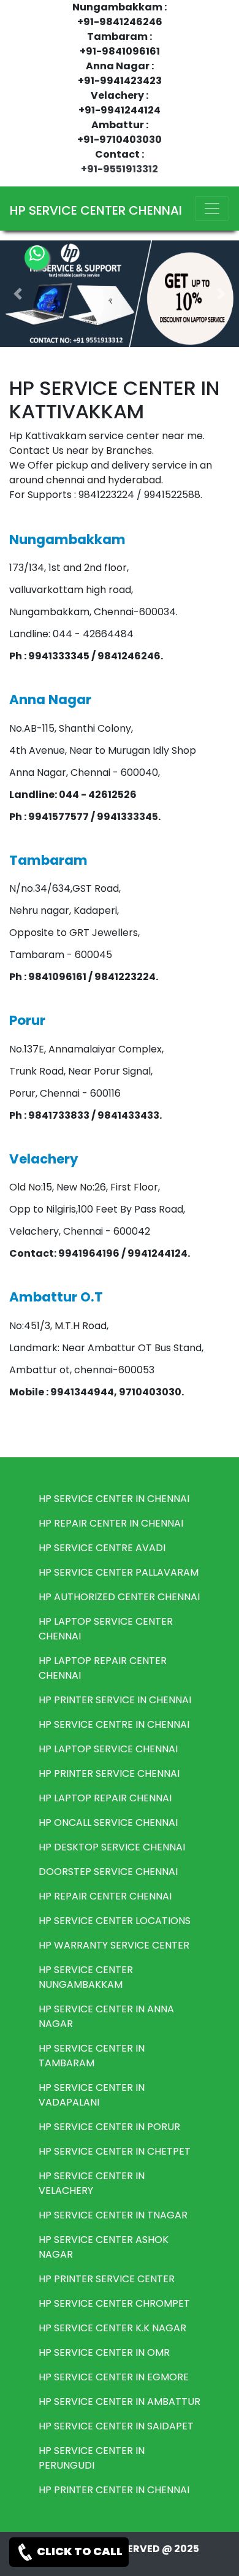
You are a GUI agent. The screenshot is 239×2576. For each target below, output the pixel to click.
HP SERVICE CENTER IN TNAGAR (113, 2215)
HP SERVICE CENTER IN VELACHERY (92, 2183)
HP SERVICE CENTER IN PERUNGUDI (92, 2458)
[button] (18, 294)
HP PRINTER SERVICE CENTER (107, 2279)
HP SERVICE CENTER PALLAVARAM (119, 1572)
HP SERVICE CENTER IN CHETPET (115, 2151)
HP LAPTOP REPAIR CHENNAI (105, 1798)
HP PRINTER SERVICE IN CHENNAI (115, 1700)
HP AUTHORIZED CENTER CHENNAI (119, 1597)
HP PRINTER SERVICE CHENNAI (109, 1773)
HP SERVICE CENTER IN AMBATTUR (120, 2402)
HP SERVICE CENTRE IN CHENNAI (114, 1724)
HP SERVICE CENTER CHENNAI (96, 210)
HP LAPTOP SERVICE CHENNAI (108, 1749)
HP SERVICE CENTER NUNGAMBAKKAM (86, 1977)
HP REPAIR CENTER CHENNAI (105, 1896)
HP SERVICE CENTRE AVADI (102, 1548)
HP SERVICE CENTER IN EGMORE (114, 2377)
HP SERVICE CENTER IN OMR (104, 2352)
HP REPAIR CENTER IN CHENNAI (111, 1523)
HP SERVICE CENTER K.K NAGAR (112, 2328)
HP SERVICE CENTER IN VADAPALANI (92, 2095)
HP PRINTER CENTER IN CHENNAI (114, 2490)
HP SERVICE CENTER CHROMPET (114, 2303)
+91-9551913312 (120, 169)
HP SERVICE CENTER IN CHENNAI (114, 1499)
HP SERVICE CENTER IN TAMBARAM (92, 2056)
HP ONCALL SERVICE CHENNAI (108, 1823)
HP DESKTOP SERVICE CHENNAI (112, 1847)
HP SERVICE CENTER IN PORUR (109, 2127)
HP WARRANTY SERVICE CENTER (114, 1945)
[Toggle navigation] (212, 209)
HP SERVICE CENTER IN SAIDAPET (116, 2426)
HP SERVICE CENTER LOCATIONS (115, 1921)
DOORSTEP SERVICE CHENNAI (108, 1872)
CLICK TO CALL (79, 2551)
